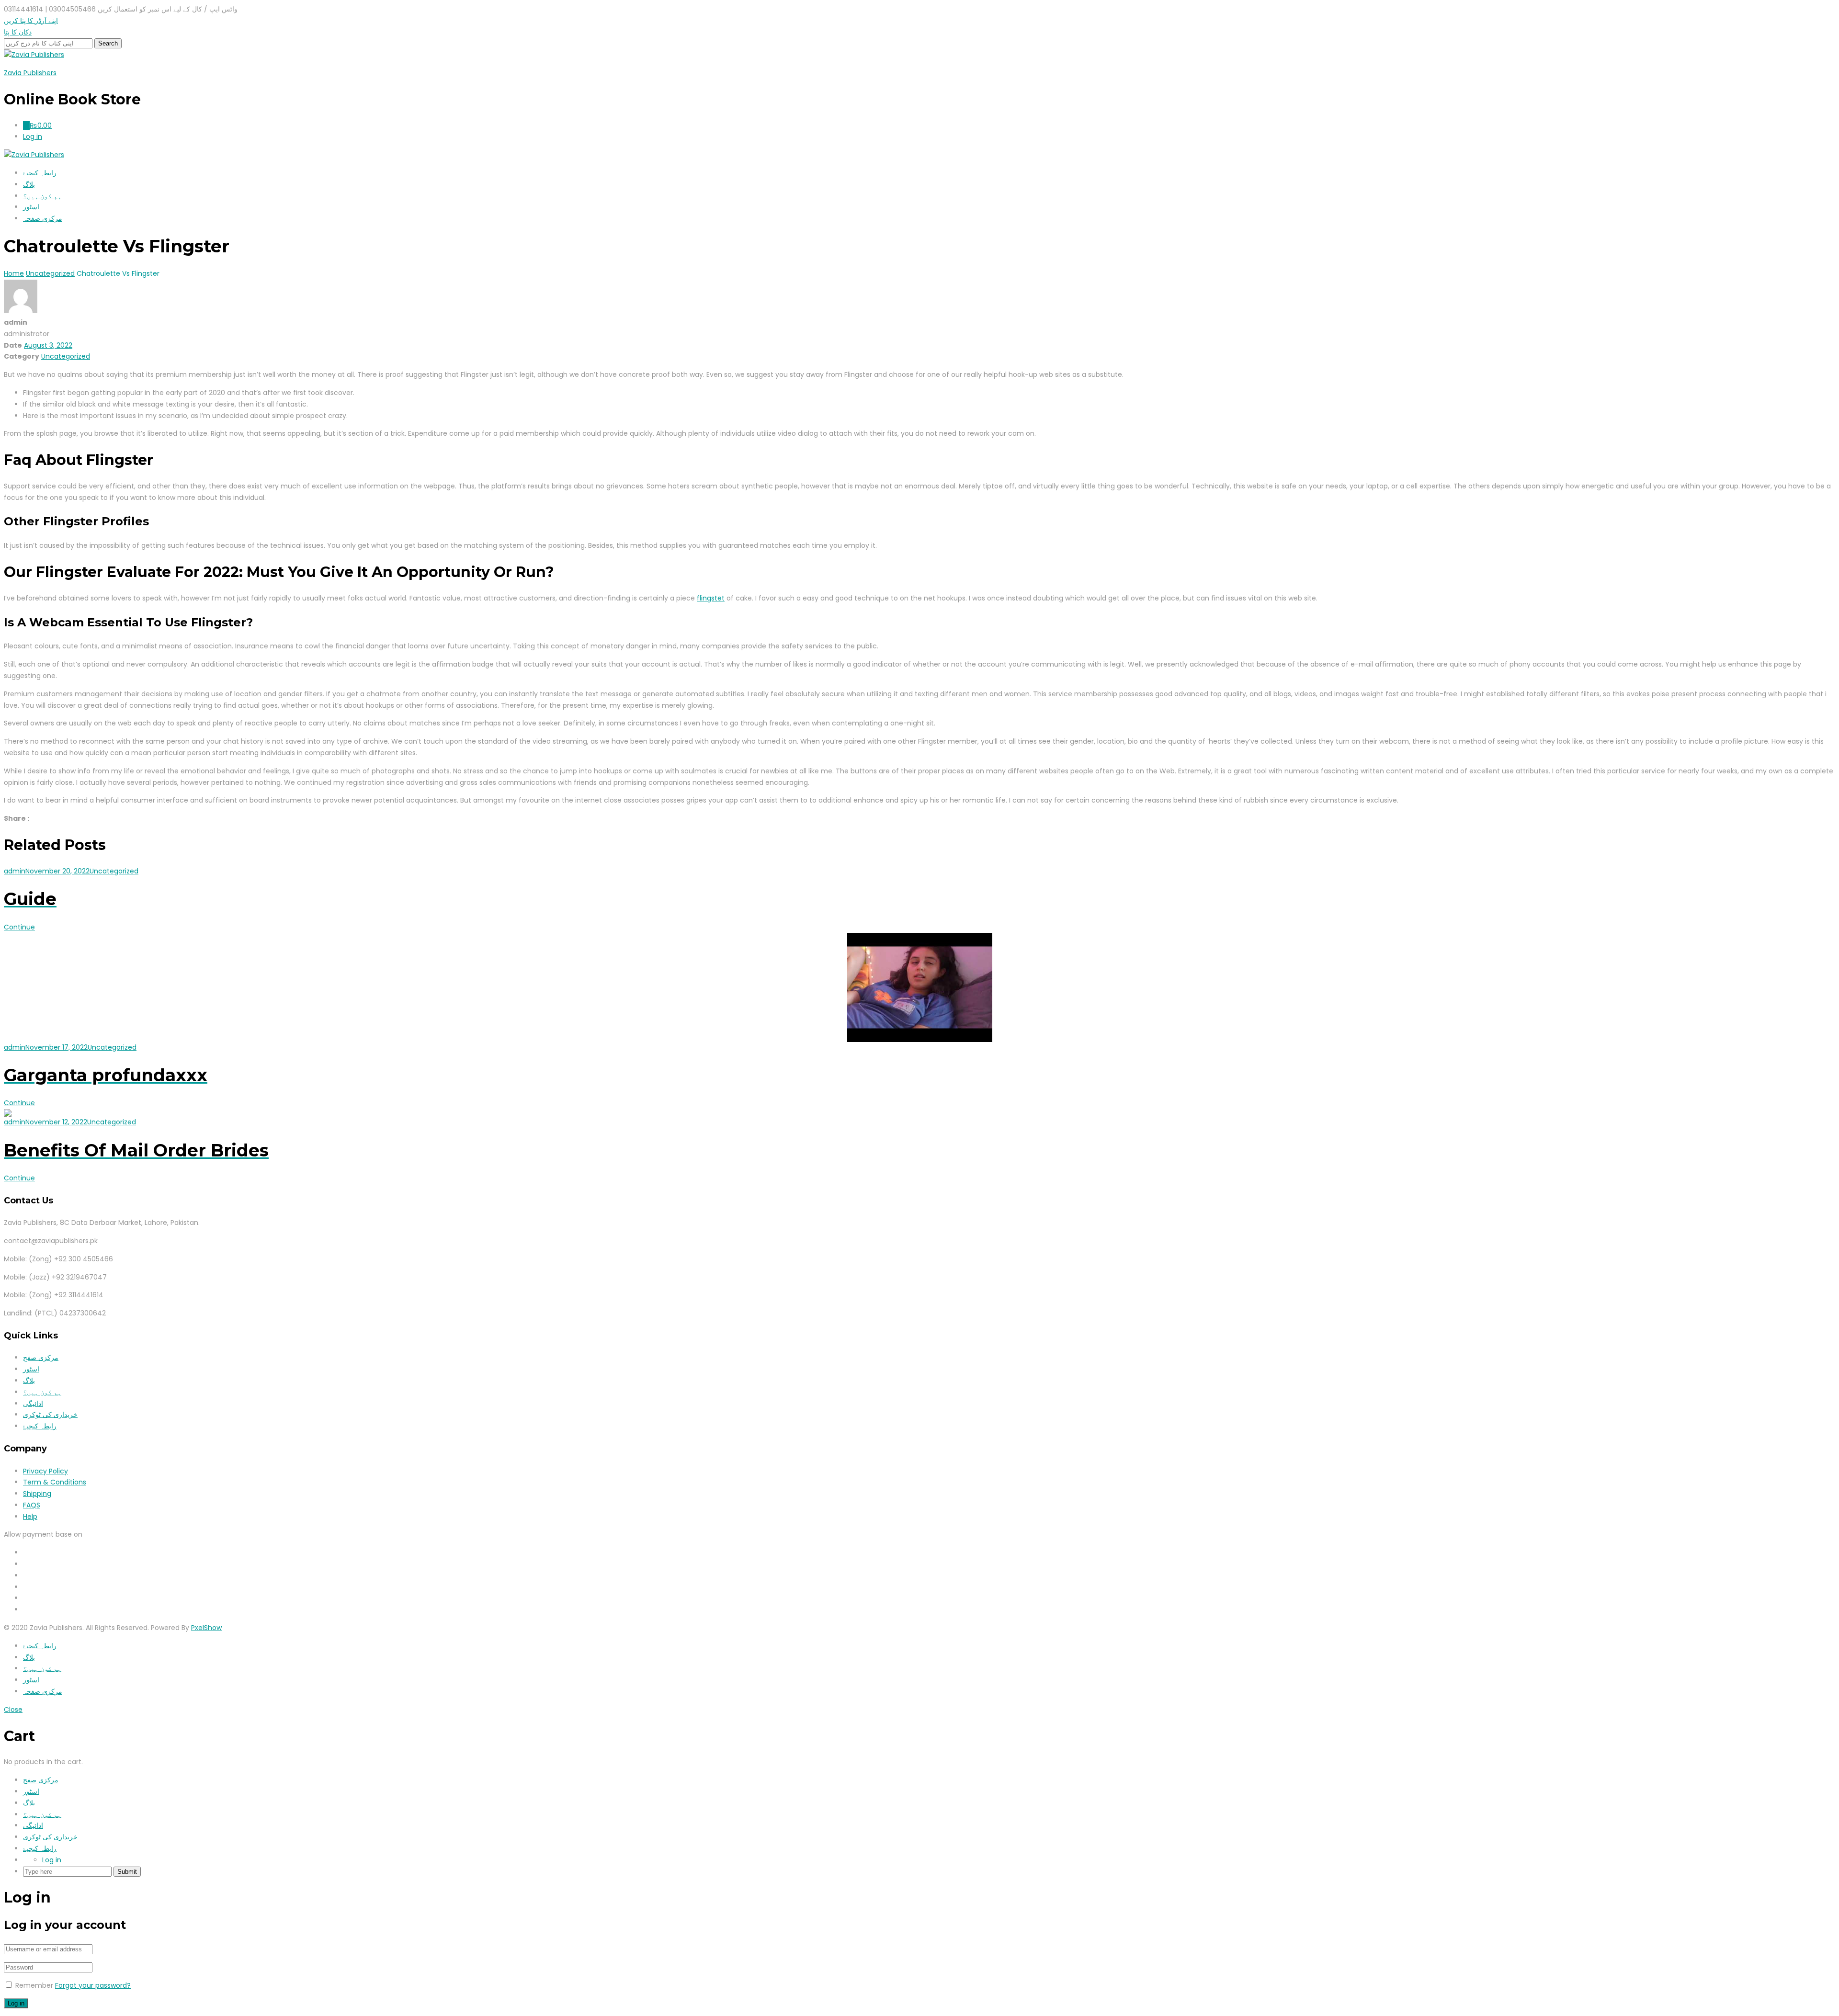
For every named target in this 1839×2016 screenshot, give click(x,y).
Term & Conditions (55, 1482)
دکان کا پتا (18, 32)
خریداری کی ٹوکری (50, 1415)
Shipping (37, 1494)
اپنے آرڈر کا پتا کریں (31, 21)
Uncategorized (66, 356)
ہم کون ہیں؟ (42, 196)
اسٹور (31, 207)
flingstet (711, 598)
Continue (19, 927)
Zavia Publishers (30, 73)
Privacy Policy (45, 1471)
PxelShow (206, 1628)
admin (15, 871)
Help (30, 1517)
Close (13, 1710)
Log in (52, 1860)
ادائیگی (33, 1404)
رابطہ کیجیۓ (40, 173)
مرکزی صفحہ (43, 218)
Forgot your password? (93, 1985)
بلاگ (29, 184)
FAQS (32, 1505)
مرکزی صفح (41, 1358)
